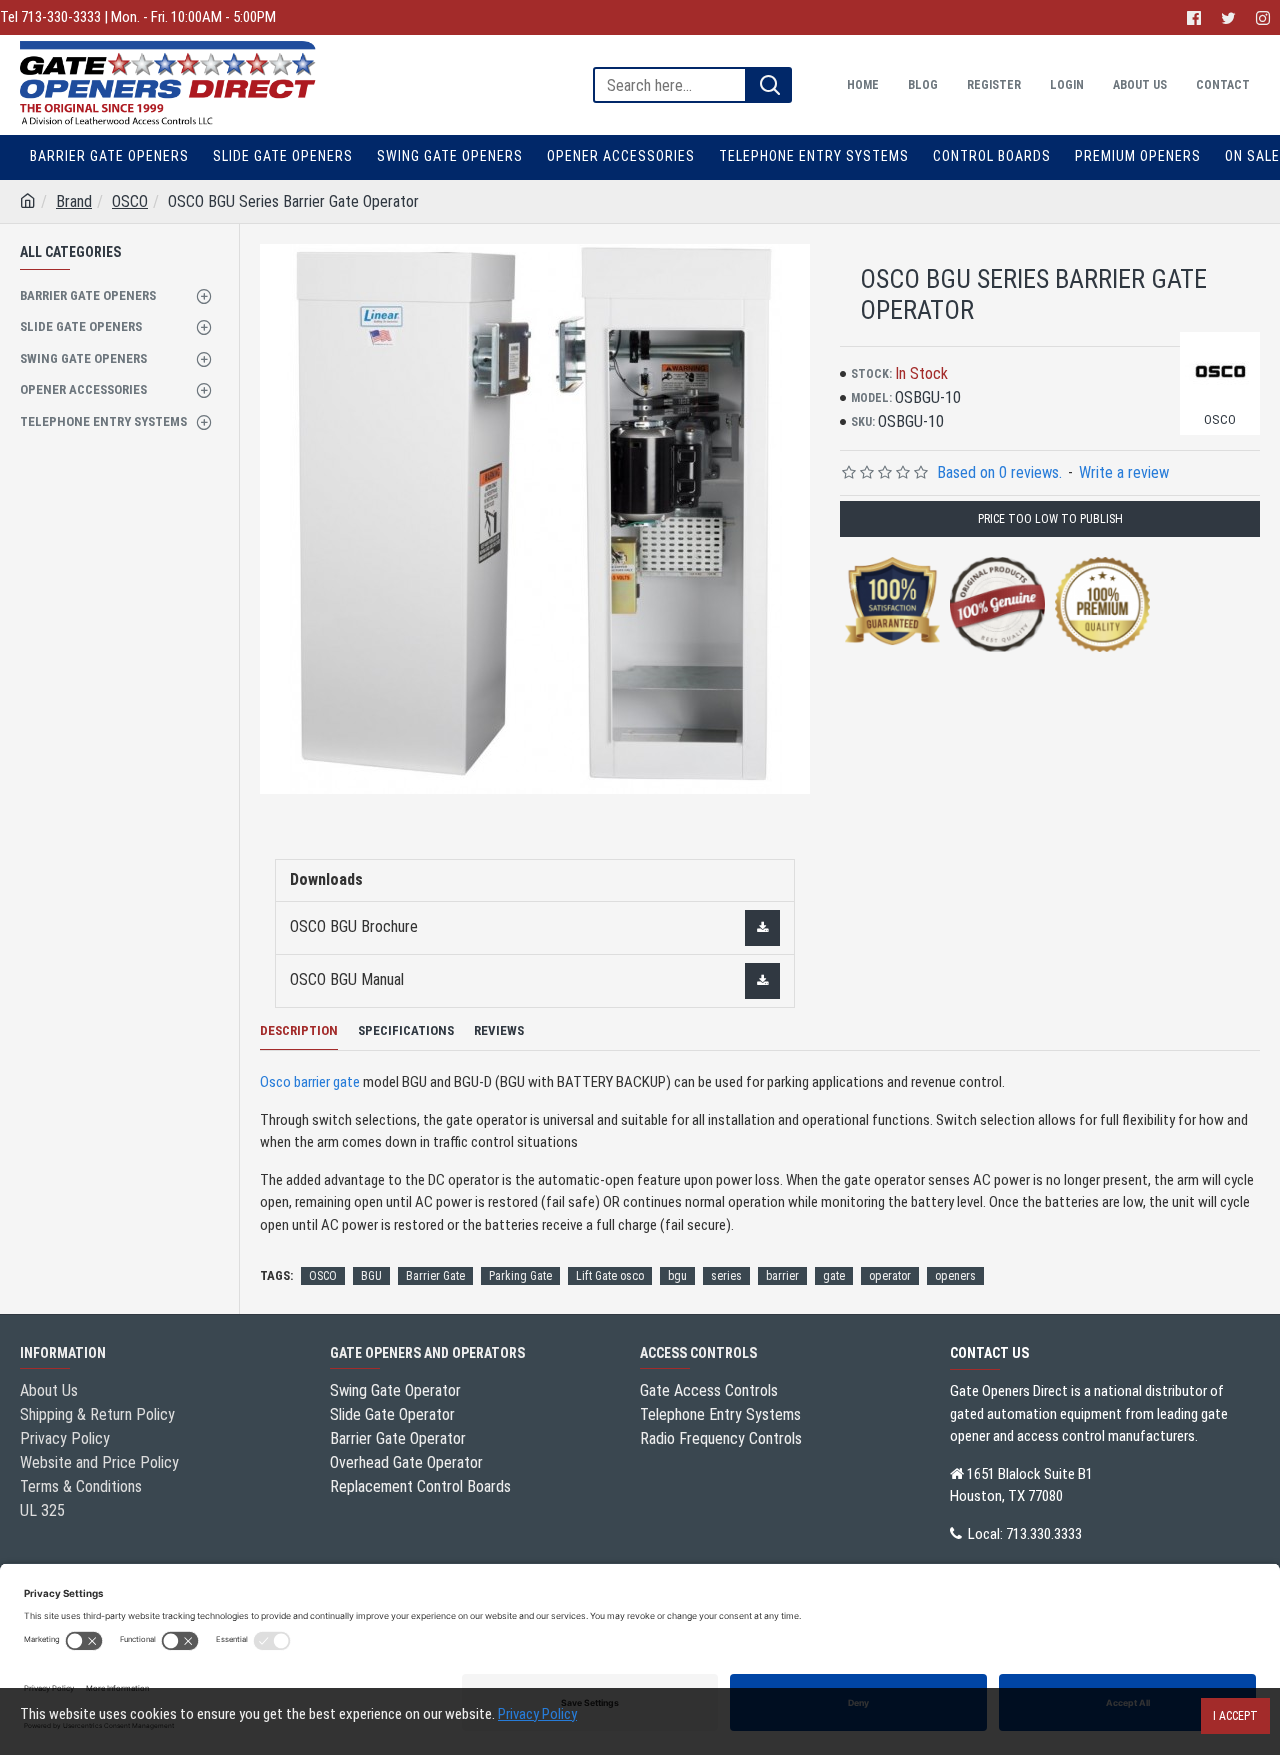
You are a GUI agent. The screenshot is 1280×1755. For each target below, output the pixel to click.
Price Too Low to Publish (1050, 519)
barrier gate (327, 1082)
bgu (677, 1276)
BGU (371, 1276)
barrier (782, 1276)
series (726, 1276)
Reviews (499, 1030)
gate (834, 1276)
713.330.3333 (1044, 1534)
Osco (275, 1082)
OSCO (130, 201)
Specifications (406, 1030)
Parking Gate (520, 1276)
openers (955, 1276)
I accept (1235, 1716)
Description (299, 1030)
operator (890, 1276)
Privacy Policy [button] (537, 1714)
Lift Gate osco (610, 1276)
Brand (74, 201)
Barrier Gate (435, 1276)
